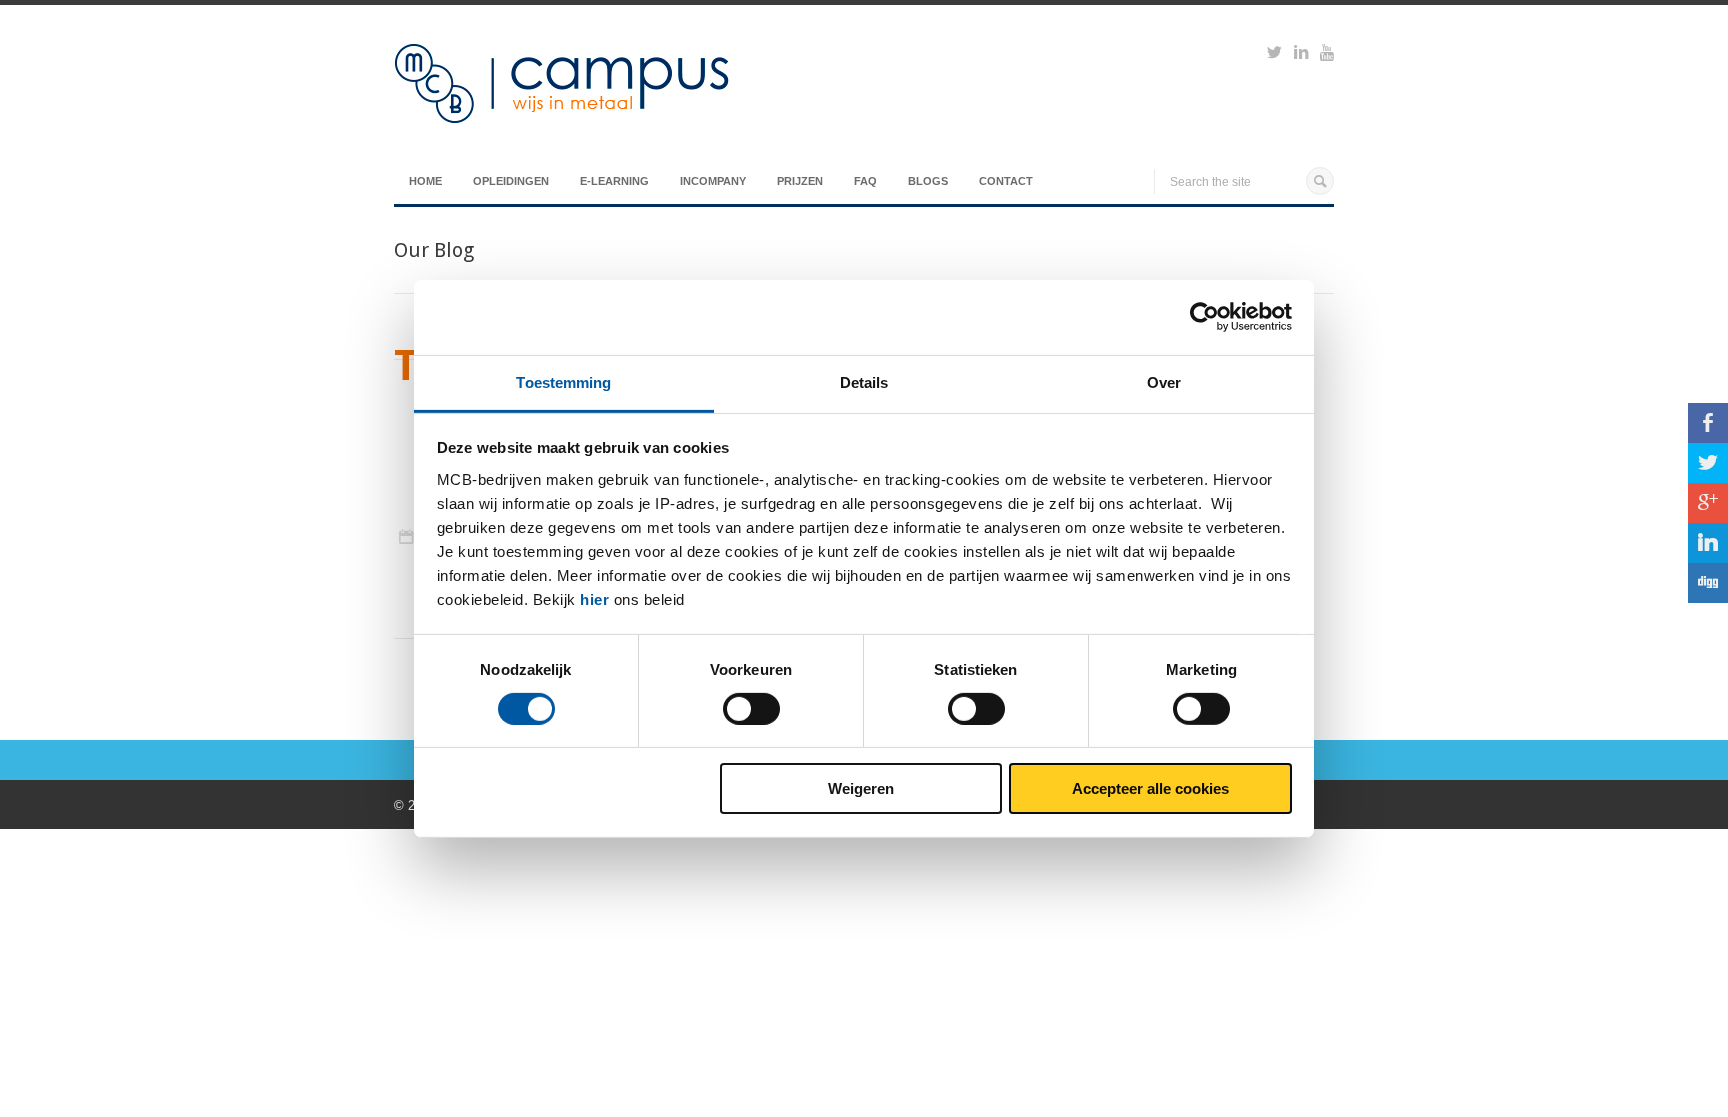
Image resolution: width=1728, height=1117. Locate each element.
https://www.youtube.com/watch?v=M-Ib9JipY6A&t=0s (1327, 55)
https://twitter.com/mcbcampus (1274, 55)
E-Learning (614, 181)
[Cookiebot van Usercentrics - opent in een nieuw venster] (1204, 317)
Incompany (713, 181)
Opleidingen (511, 181)
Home (425, 181)
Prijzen (800, 181)
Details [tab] (864, 381)
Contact (1006, 181)
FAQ (865, 181)
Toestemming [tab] (563, 381)
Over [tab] (1164, 381)
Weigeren (861, 788)
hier (594, 598)
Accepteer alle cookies (1150, 788)
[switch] (751, 709)
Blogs (928, 181)
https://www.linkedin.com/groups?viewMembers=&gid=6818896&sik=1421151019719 (1301, 55)
